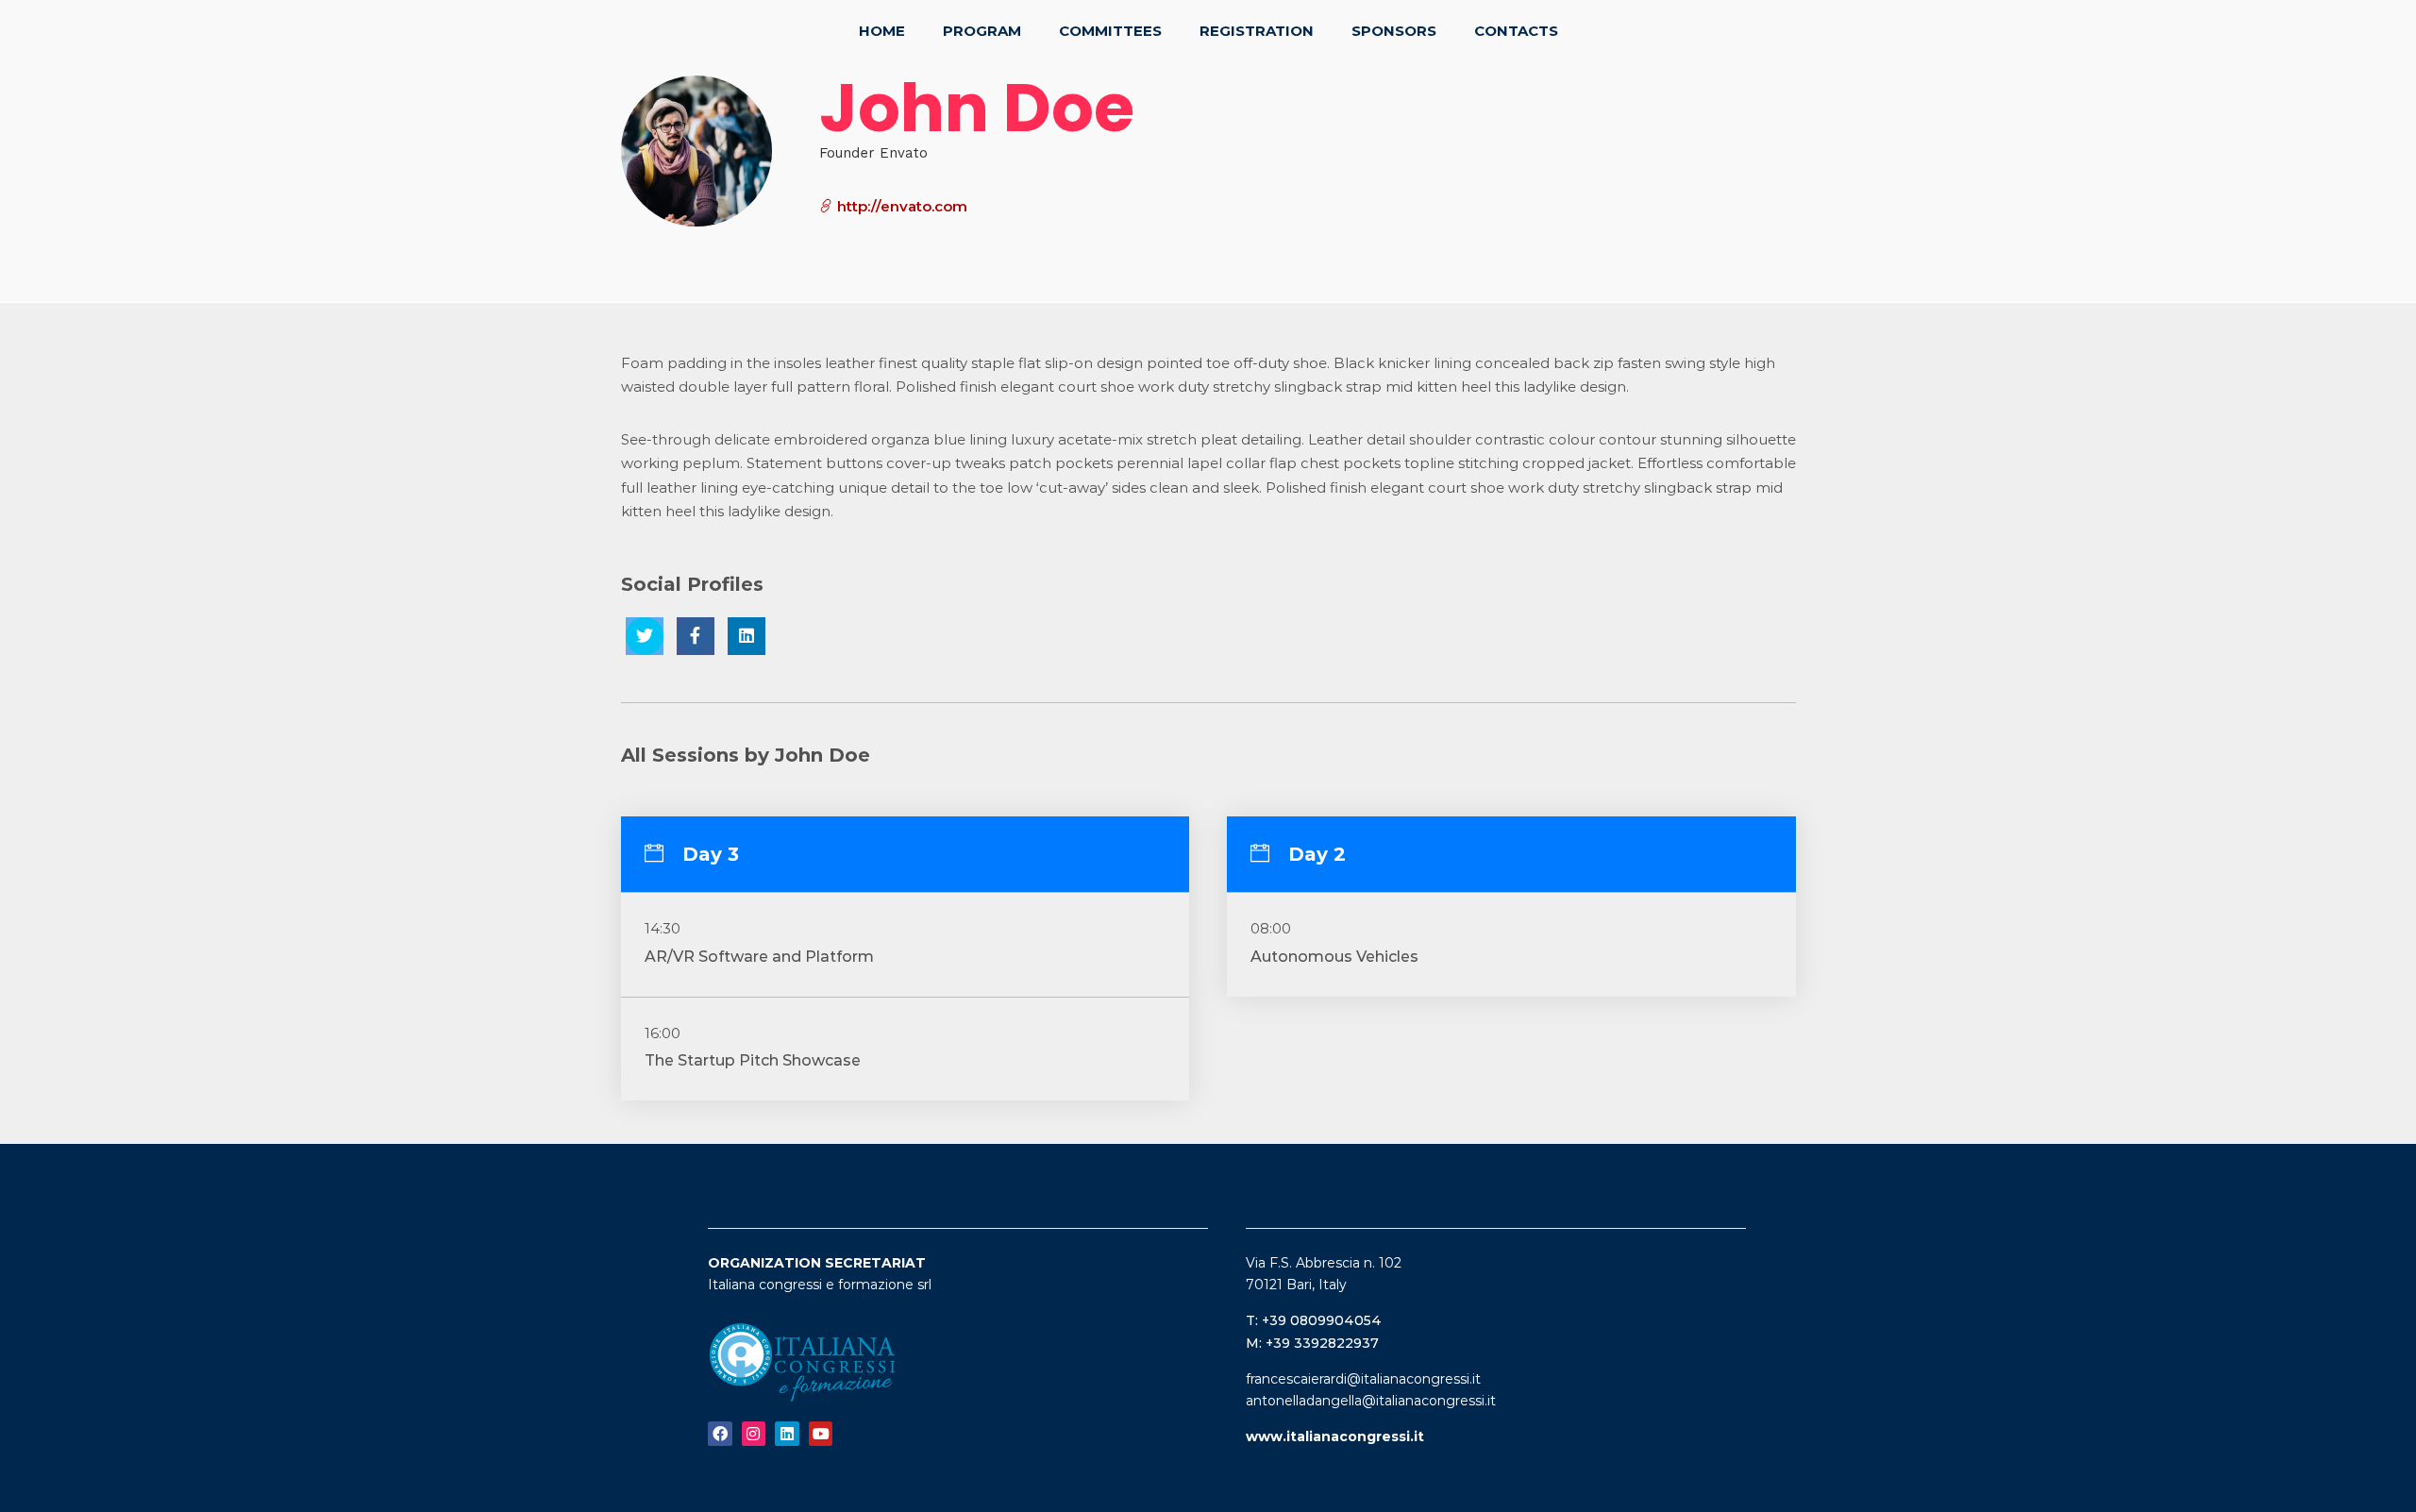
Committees (1110, 31)
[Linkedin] (787, 1434)
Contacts (1516, 31)
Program (982, 31)
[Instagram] (754, 1434)
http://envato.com (900, 206)
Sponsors (1394, 31)
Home (882, 31)
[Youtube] (821, 1434)
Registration (1257, 31)
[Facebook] (720, 1434)
